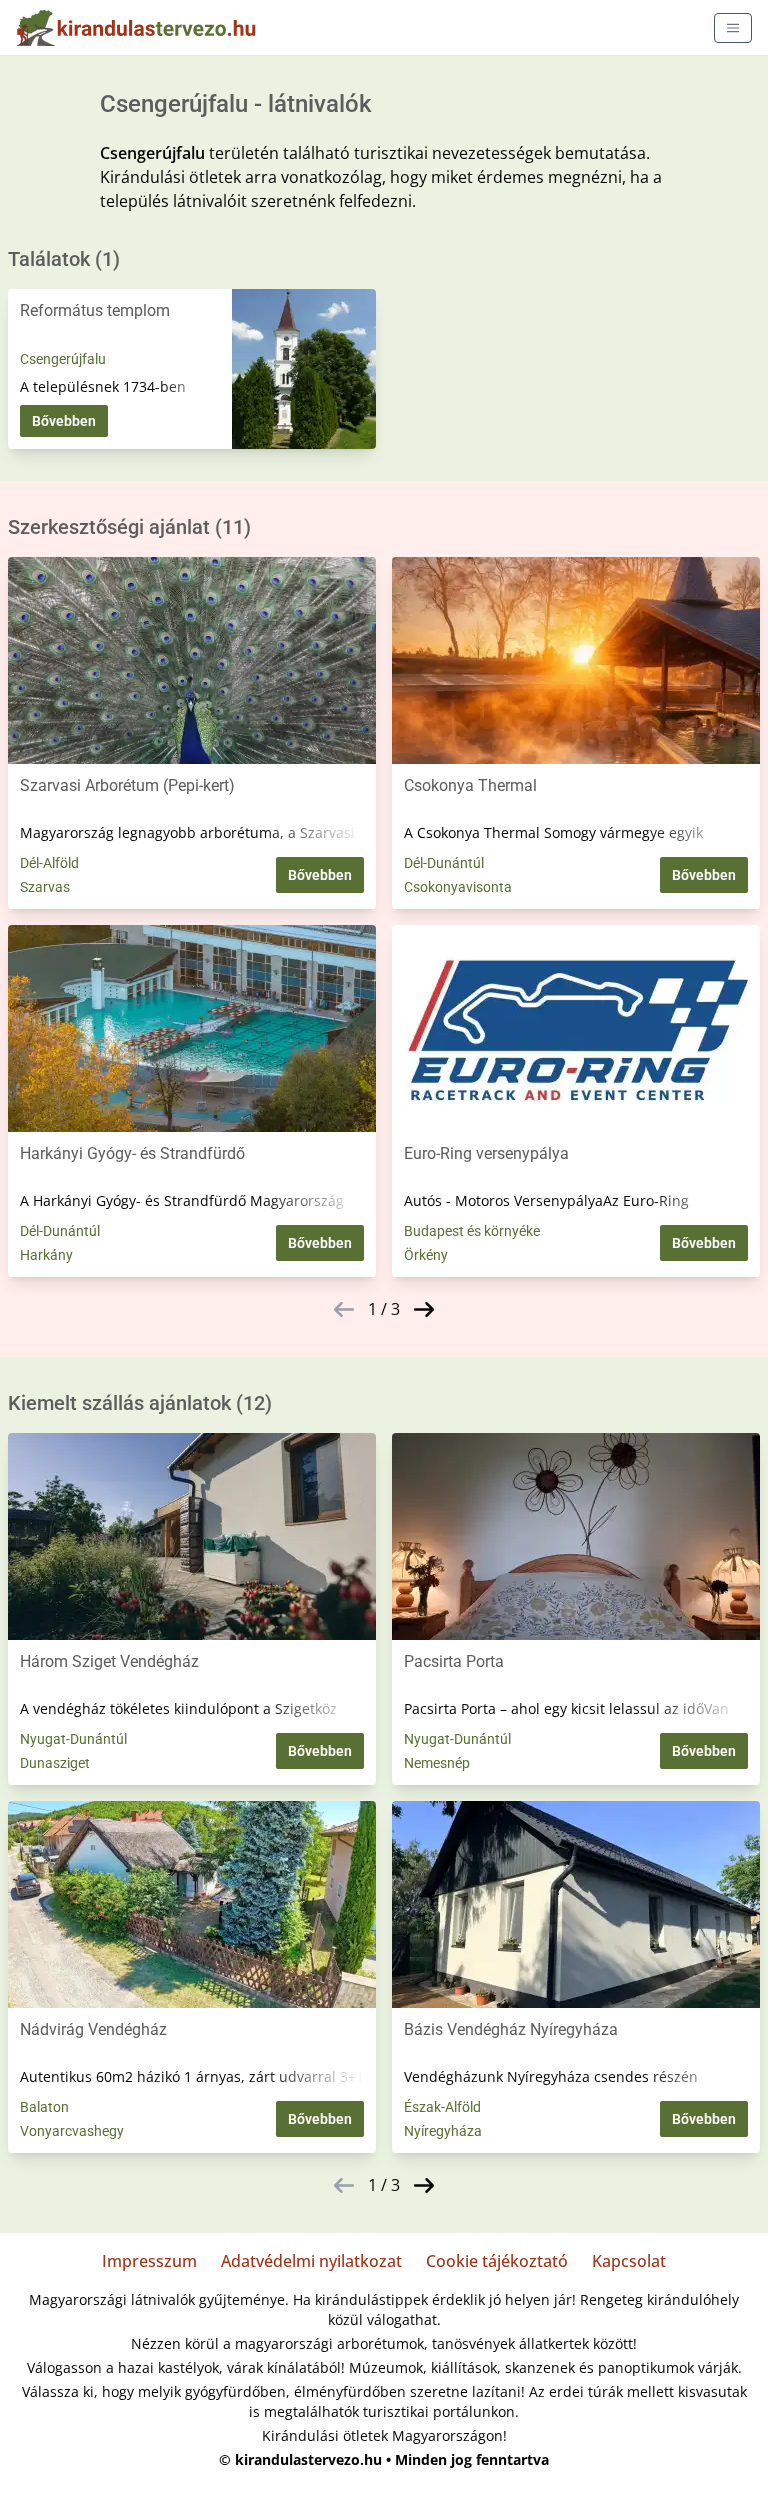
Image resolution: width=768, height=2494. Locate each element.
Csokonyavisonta (458, 887)
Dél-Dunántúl (444, 863)
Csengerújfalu (63, 359)
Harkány (46, 1255)
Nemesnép (437, 1763)
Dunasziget (55, 1763)
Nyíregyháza (443, 2131)
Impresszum (149, 2261)
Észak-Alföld (442, 2107)
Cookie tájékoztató (497, 2261)
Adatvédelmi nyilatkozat (311, 2261)
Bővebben (64, 421)
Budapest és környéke (472, 1231)
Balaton (44, 2107)
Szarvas (45, 887)
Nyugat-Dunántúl (73, 1739)
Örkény (426, 1255)
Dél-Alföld (49, 863)
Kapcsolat (629, 2261)
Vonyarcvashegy (72, 2131)
